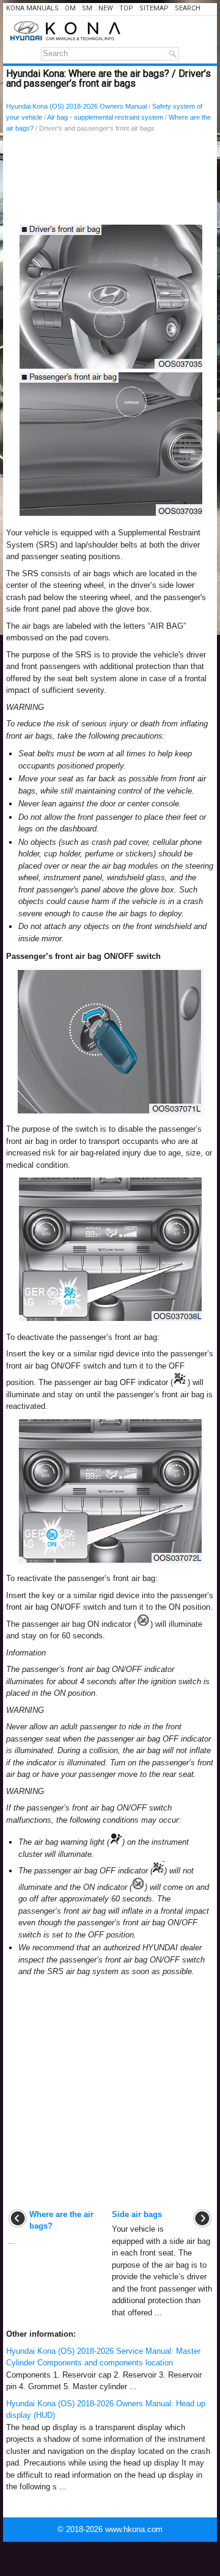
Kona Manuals (32, 8)
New (106, 8)
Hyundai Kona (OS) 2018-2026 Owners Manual (76, 106)
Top (126, 8)
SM (87, 8)
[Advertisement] (110, 181)
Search (188, 8)
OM (70, 8)
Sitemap (154, 8)
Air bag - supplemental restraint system (105, 117)
